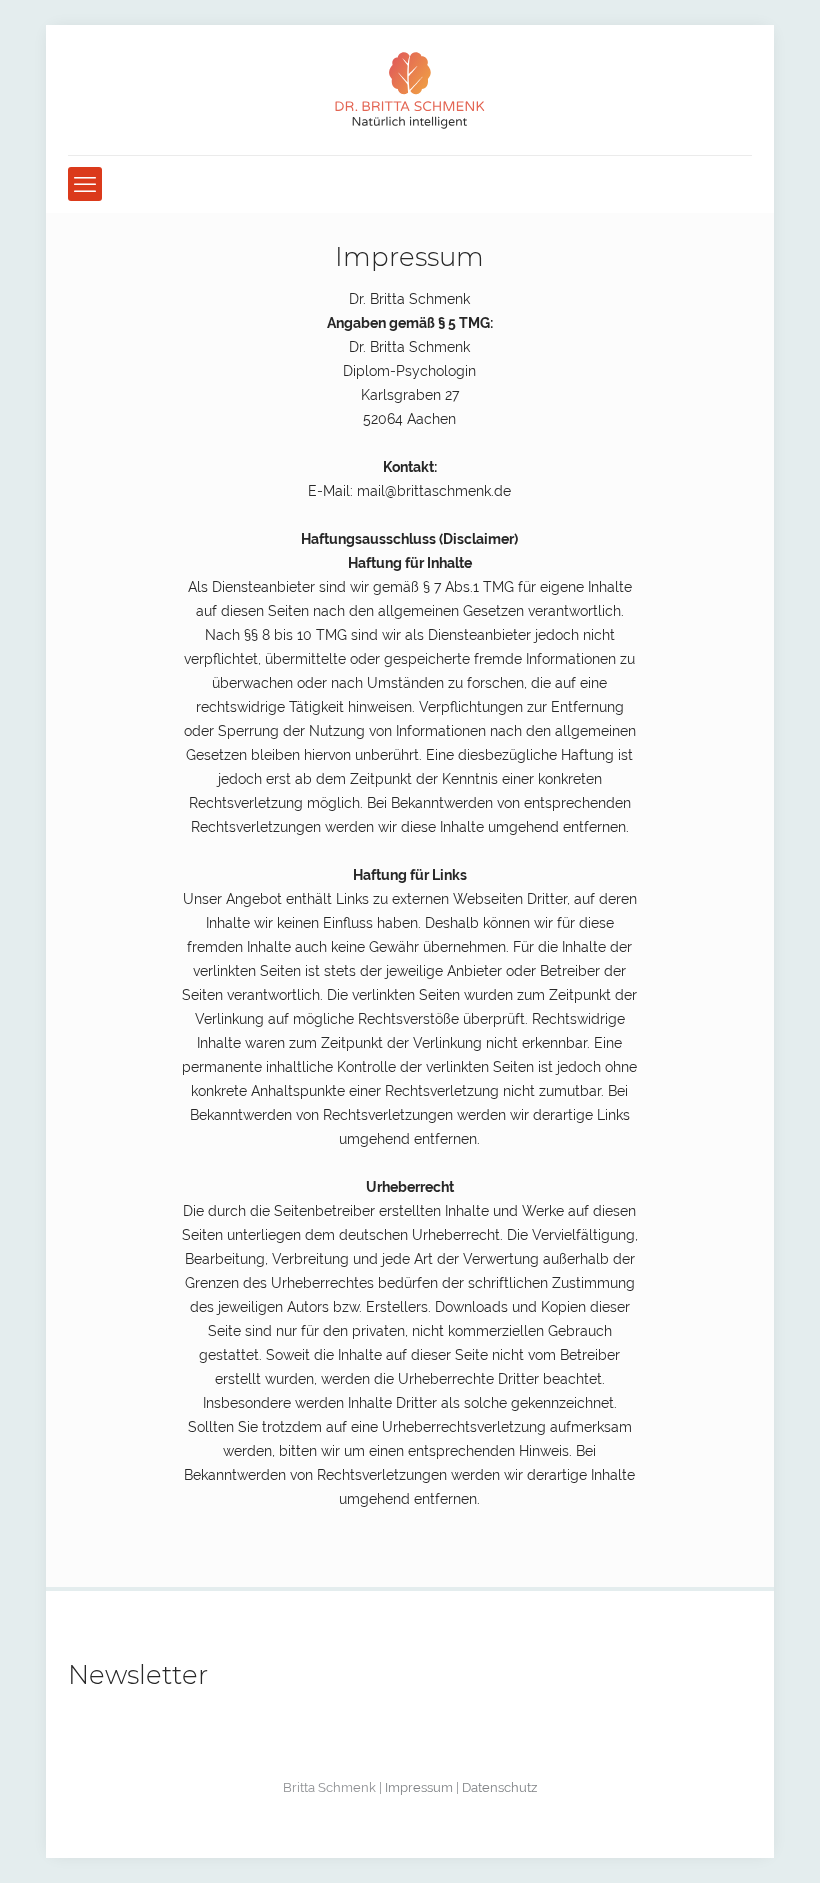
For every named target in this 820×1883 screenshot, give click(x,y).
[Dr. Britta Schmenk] (410, 90)
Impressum (419, 1787)
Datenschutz (499, 1787)
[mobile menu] (85, 184)
